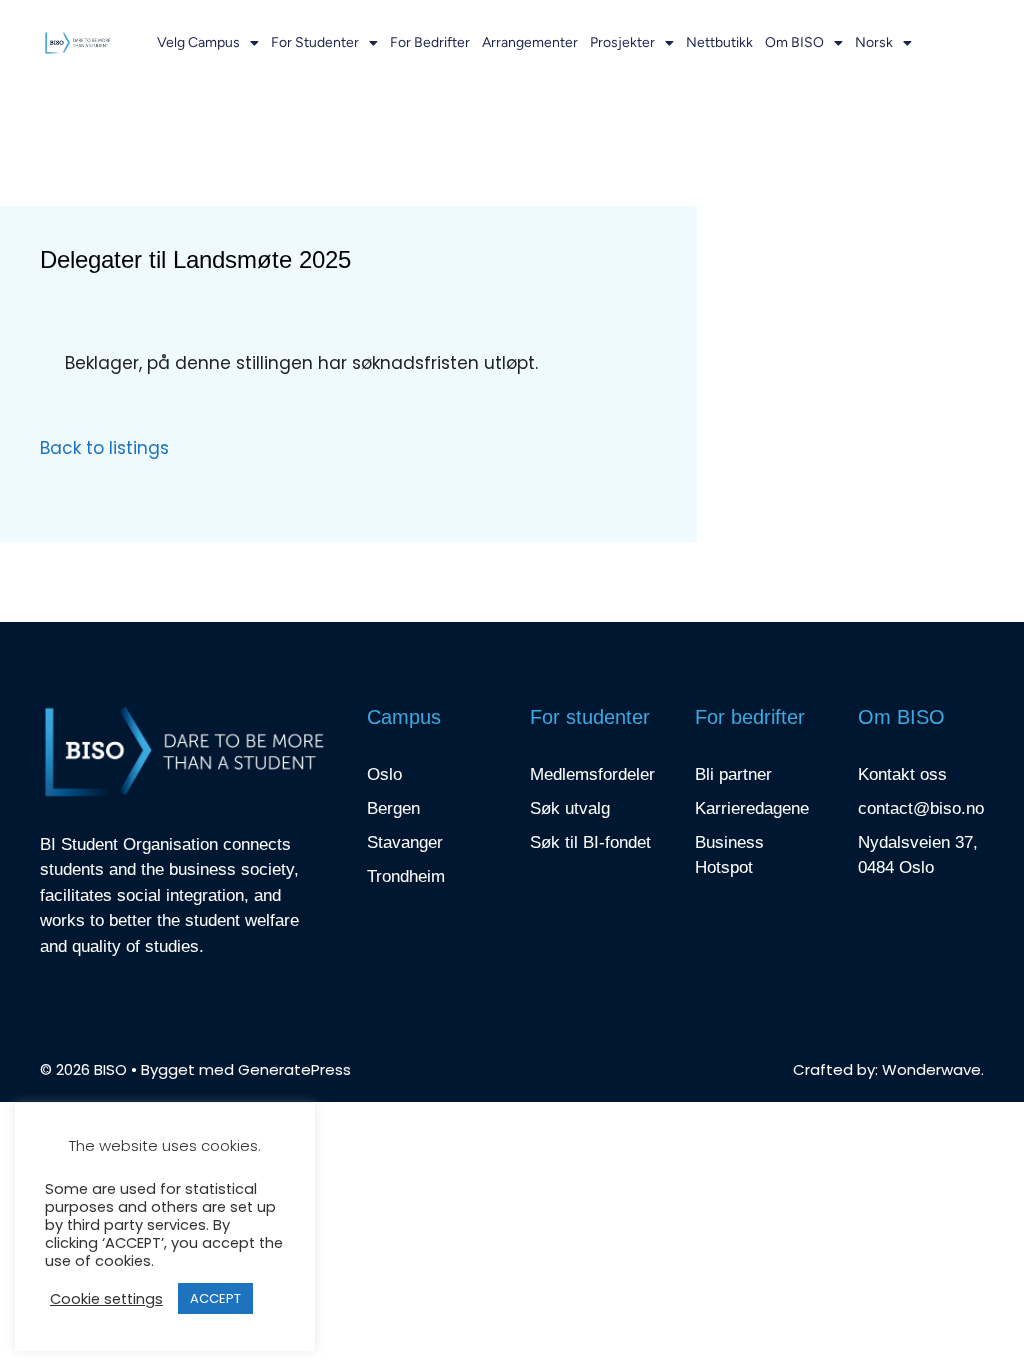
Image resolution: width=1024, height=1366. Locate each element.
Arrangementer (530, 42)
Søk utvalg (570, 808)
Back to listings (104, 448)
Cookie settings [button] (106, 1299)
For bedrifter (430, 42)
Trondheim (406, 876)
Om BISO (794, 42)
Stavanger (405, 842)
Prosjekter (622, 42)
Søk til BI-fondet (590, 842)
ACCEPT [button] (215, 1298)
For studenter (315, 42)
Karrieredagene (752, 808)
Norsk (874, 42)
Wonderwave (931, 1069)
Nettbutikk (719, 42)
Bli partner (733, 774)
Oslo (384, 774)
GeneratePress (294, 1069)
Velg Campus (198, 42)
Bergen (393, 808)
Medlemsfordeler (592, 774)
